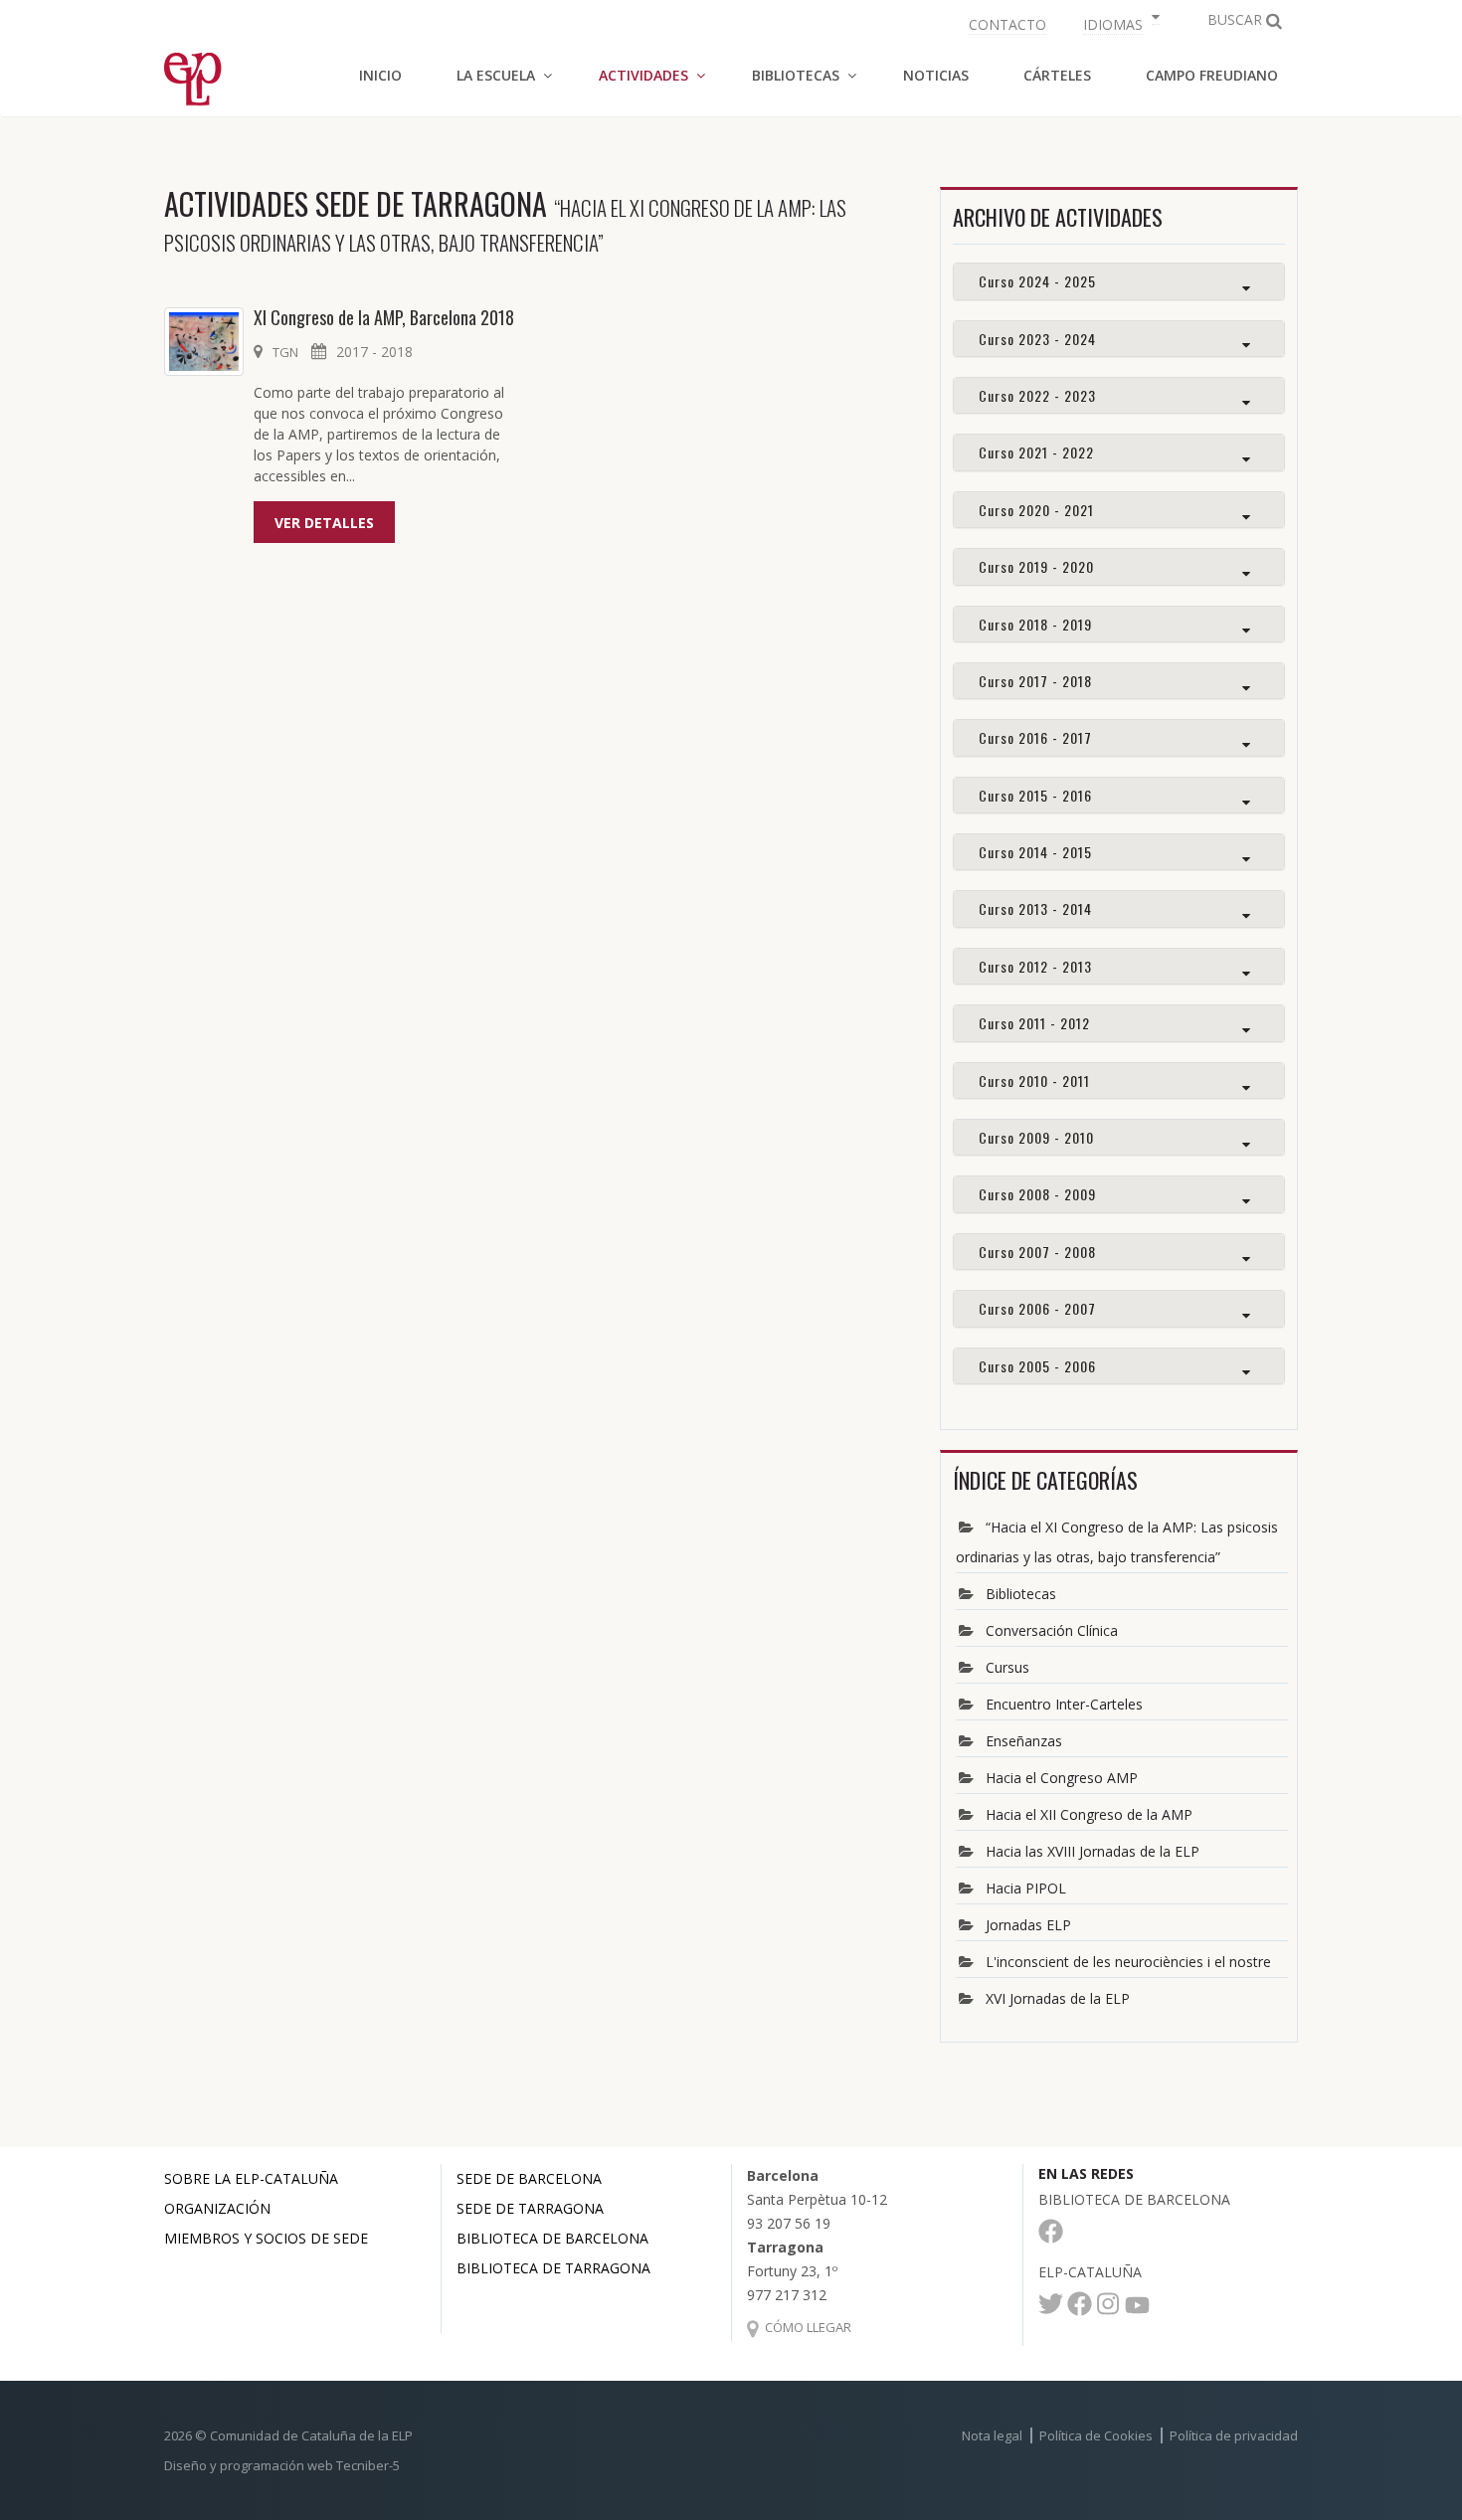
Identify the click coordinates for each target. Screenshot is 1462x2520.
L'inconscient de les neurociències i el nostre (1128, 1962)
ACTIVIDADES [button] (643, 75)
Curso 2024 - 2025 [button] (1037, 281)
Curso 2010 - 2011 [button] (1034, 1080)
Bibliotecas (1021, 1594)
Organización (217, 2208)
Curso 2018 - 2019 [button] (1035, 624)
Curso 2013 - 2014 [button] (1035, 908)
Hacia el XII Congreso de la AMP (1089, 1814)
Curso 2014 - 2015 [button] (1035, 852)
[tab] (1119, 281)
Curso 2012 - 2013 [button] (1035, 966)
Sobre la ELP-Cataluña (251, 2178)
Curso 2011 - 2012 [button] (1034, 1023)
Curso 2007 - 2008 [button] (1037, 1252)
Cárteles (1057, 75)
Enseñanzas (1024, 1741)
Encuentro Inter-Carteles (1064, 1704)
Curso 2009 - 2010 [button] (1036, 1137)
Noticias (936, 75)
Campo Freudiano (1212, 75)
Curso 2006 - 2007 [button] (1037, 1308)
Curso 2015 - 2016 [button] (1035, 795)
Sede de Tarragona (530, 2208)
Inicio (380, 75)
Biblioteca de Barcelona (552, 2238)
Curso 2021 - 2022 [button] (1036, 452)
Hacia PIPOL (1026, 1888)
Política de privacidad (1234, 2435)
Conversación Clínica (1052, 1630)
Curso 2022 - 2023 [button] (1037, 395)
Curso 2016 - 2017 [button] (1035, 737)
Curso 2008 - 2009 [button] (1037, 1194)
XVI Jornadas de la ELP (1058, 1998)
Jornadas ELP (1028, 1925)
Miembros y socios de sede (266, 2238)
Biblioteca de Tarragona (553, 2268)
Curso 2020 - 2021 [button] (1036, 510)
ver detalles (324, 523)
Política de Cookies (1096, 2435)
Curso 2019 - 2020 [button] (1036, 566)
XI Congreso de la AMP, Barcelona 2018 (384, 318)
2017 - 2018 (374, 352)
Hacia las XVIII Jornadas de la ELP (1093, 1851)
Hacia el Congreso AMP (1062, 1778)
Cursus (1007, 1667)
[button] (1119, 22)
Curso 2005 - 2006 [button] (1037, 1366)
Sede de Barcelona (529, 2178)
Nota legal (992, 2435)
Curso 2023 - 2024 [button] (1037, 339)
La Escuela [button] (496, 75)
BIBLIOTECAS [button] (796, 75)
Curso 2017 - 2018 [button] (1035, 681)
